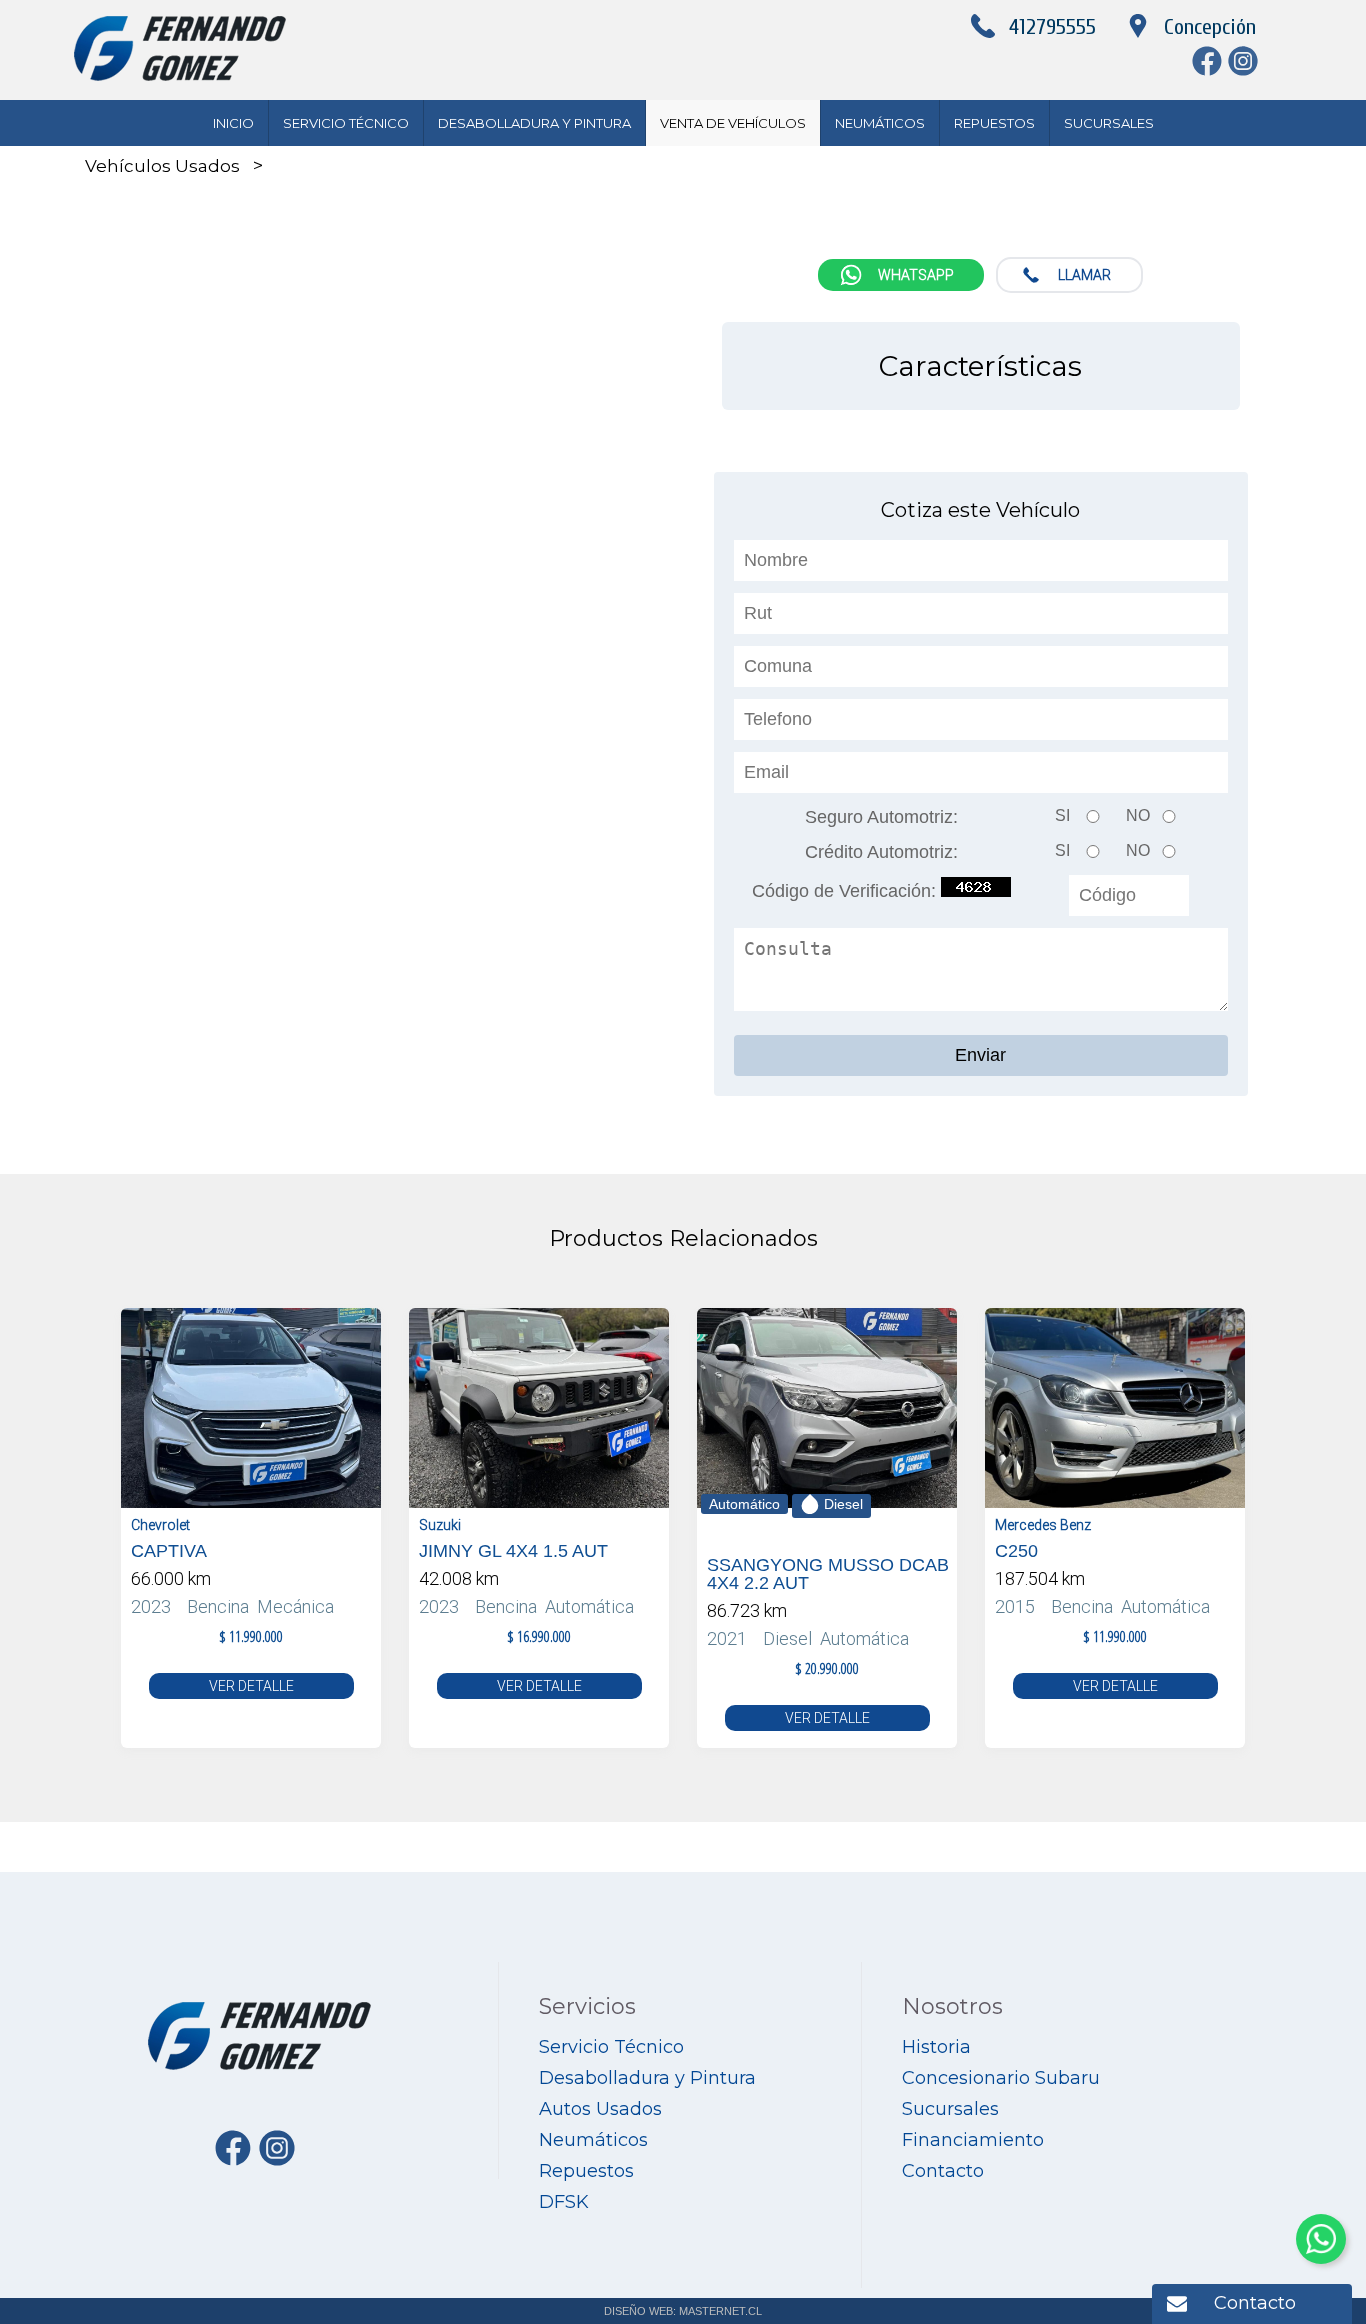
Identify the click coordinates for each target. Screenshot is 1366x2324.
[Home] (180, 75)
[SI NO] (981, 799)
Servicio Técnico (346, 123)
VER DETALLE (251, 1686)
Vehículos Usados (162, 166)
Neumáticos (880, 123)
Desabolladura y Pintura (534, 123)
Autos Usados (600, 2109)
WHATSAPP (916, 275)
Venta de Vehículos (733, 123)
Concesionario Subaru (1001, 2078)
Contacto (1255, 2303)
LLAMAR (1084, 275)
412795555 (1052, 27)
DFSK (564, 2202)
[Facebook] (1210, 70)
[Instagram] (1246, 70)
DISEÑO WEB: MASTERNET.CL (683, 2311)
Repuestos (994, 123)
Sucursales (1109, 123)
